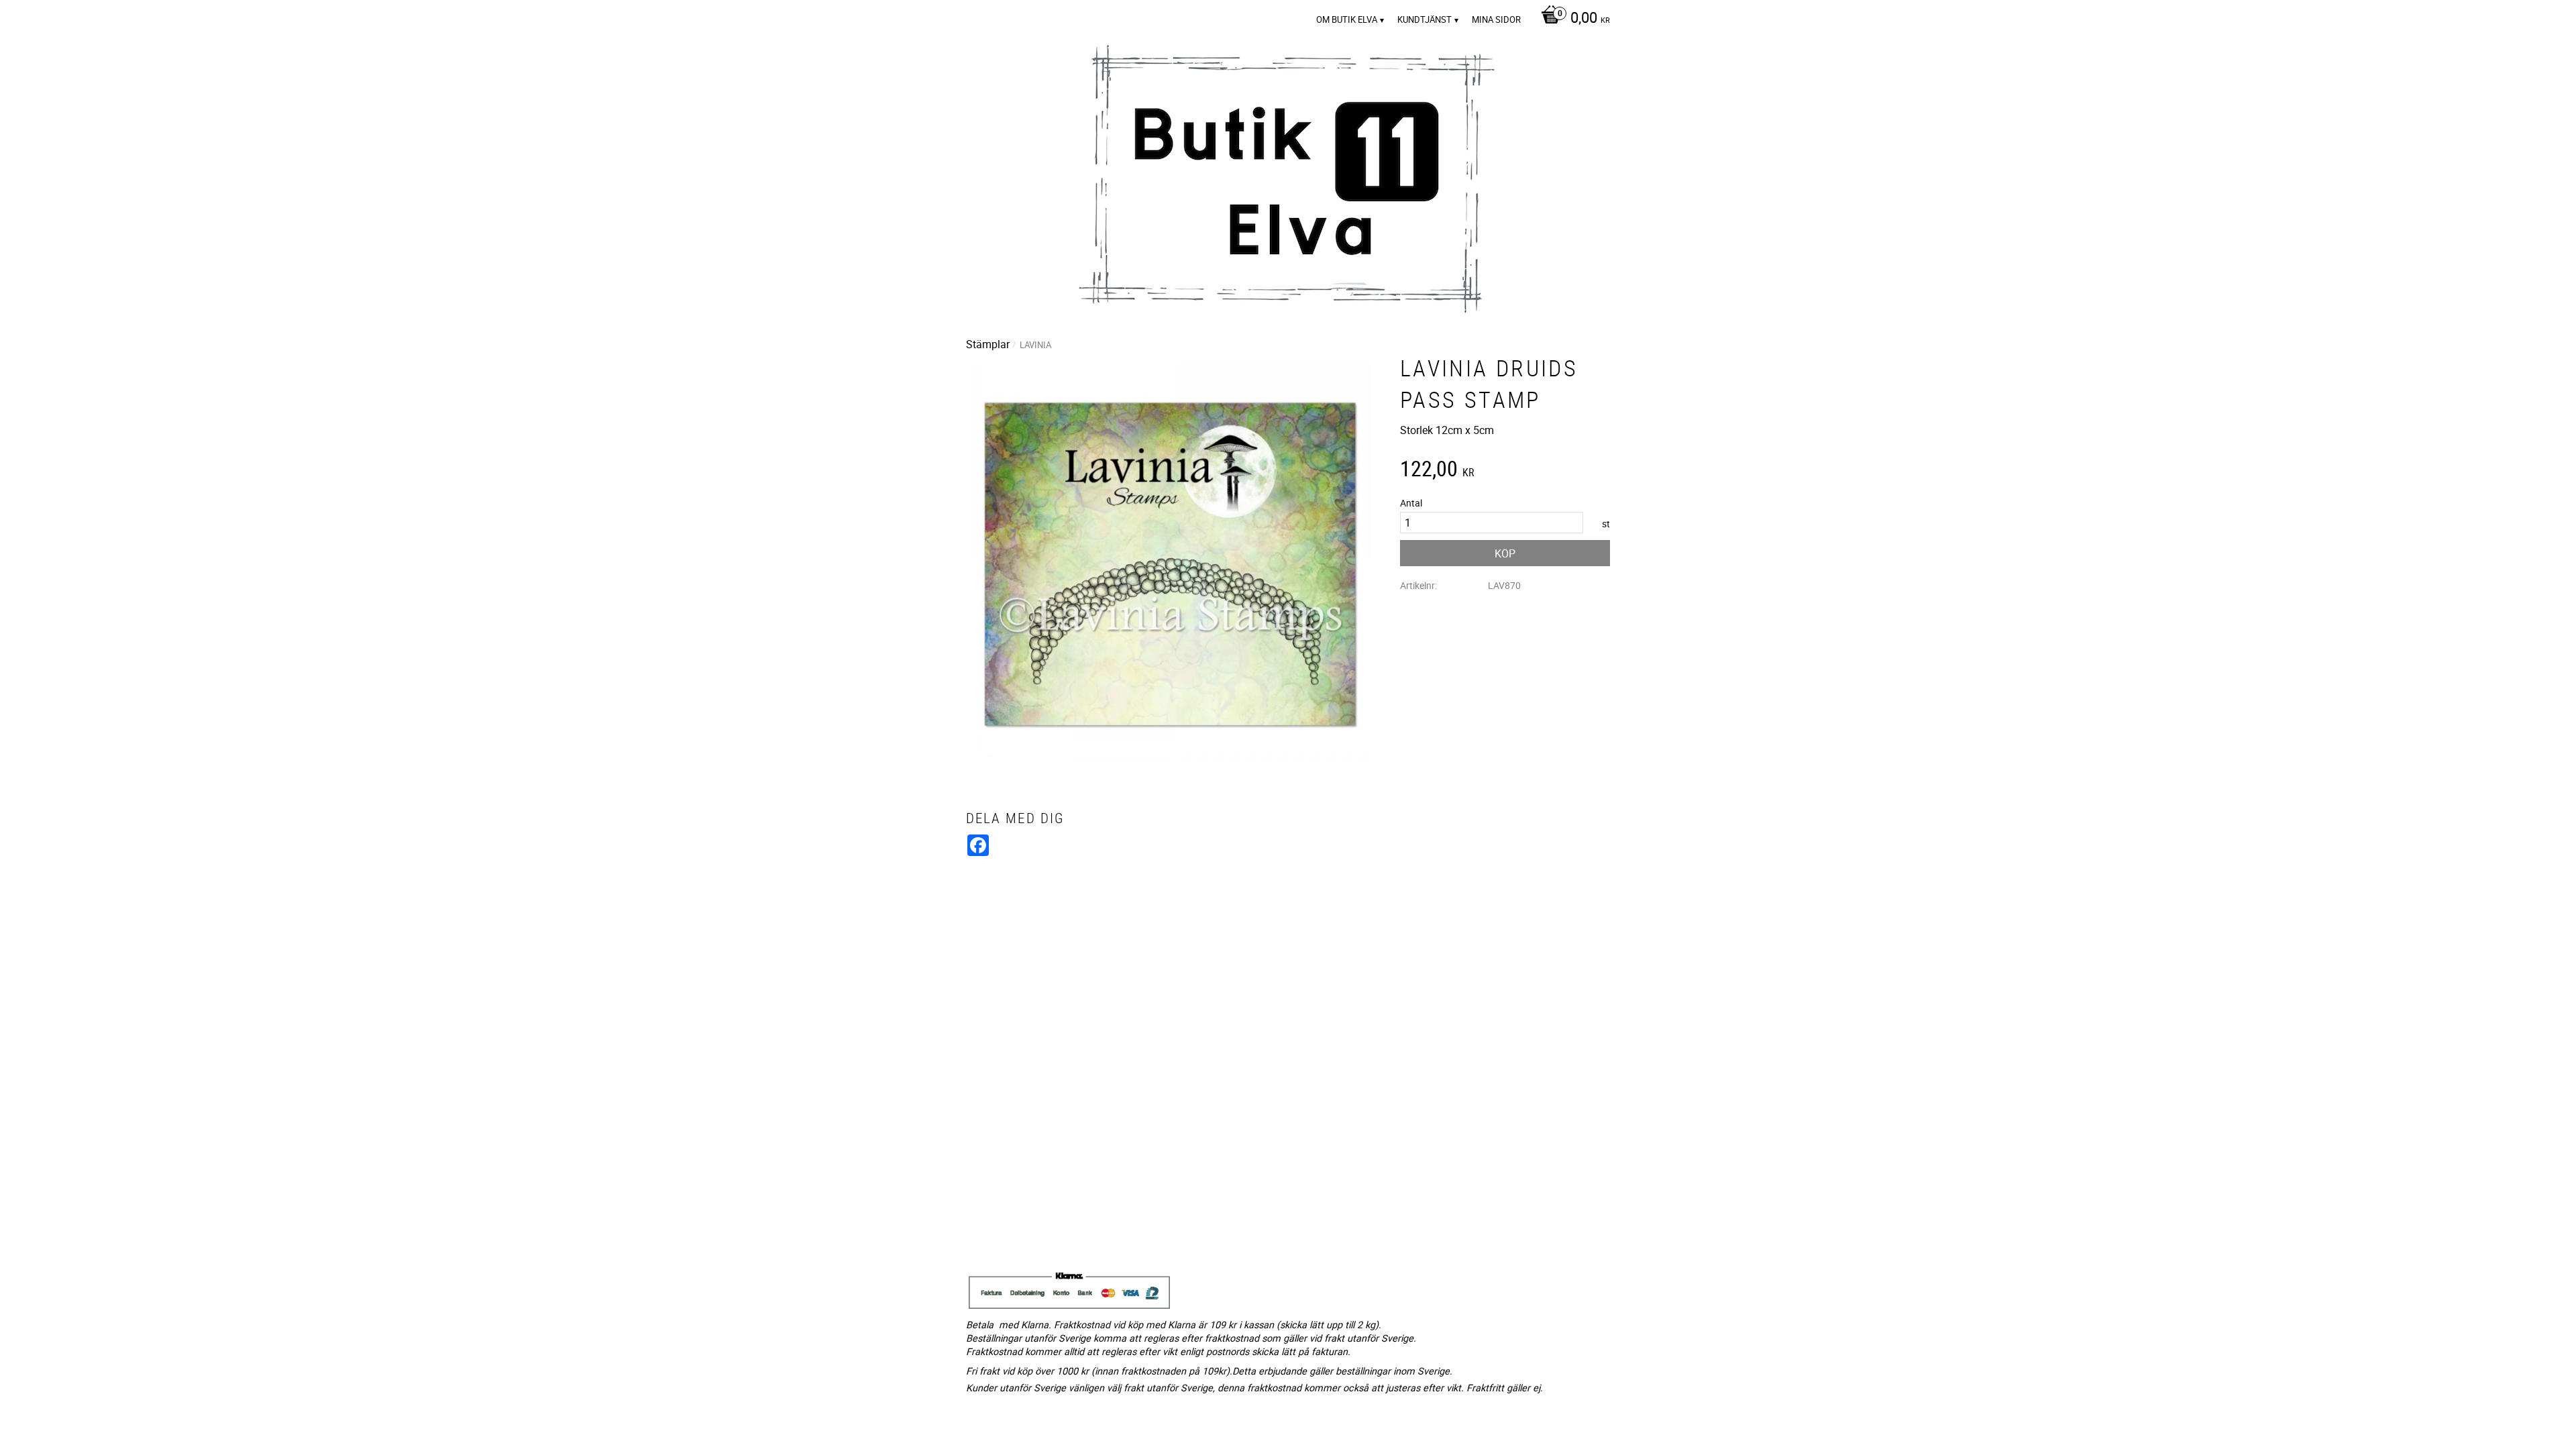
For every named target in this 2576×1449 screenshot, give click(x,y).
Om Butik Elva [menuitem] (1347, 19)
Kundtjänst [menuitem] (1425, 19)
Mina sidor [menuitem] (1496, 19)
